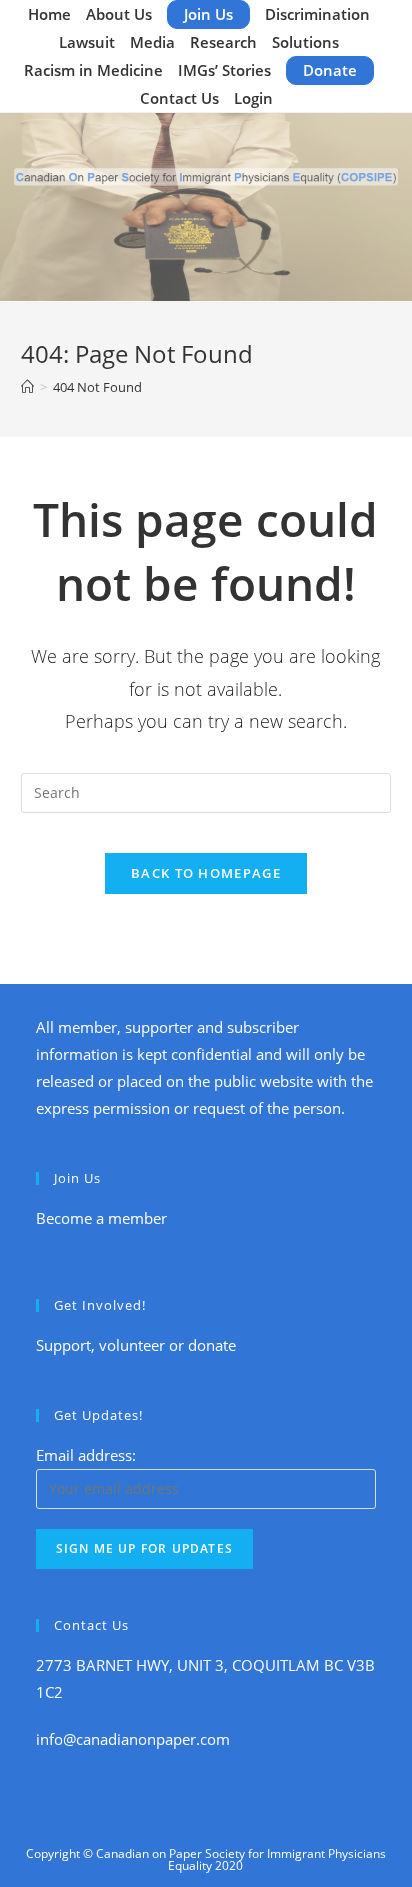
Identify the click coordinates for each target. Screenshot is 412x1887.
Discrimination (317, 14)
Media (152, 42)
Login (253, 98)
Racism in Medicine (93, 70)
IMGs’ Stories (224, 70)
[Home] (27, 387)
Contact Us (179, 98)
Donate (330, 70)
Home (49, 14)
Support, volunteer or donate (136, 1345)
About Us (119, 14)
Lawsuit (87, 42)
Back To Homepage (206, 873)
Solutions (305, 42)
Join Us (208, 14)
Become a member (101, 1218)
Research (223, 42)
